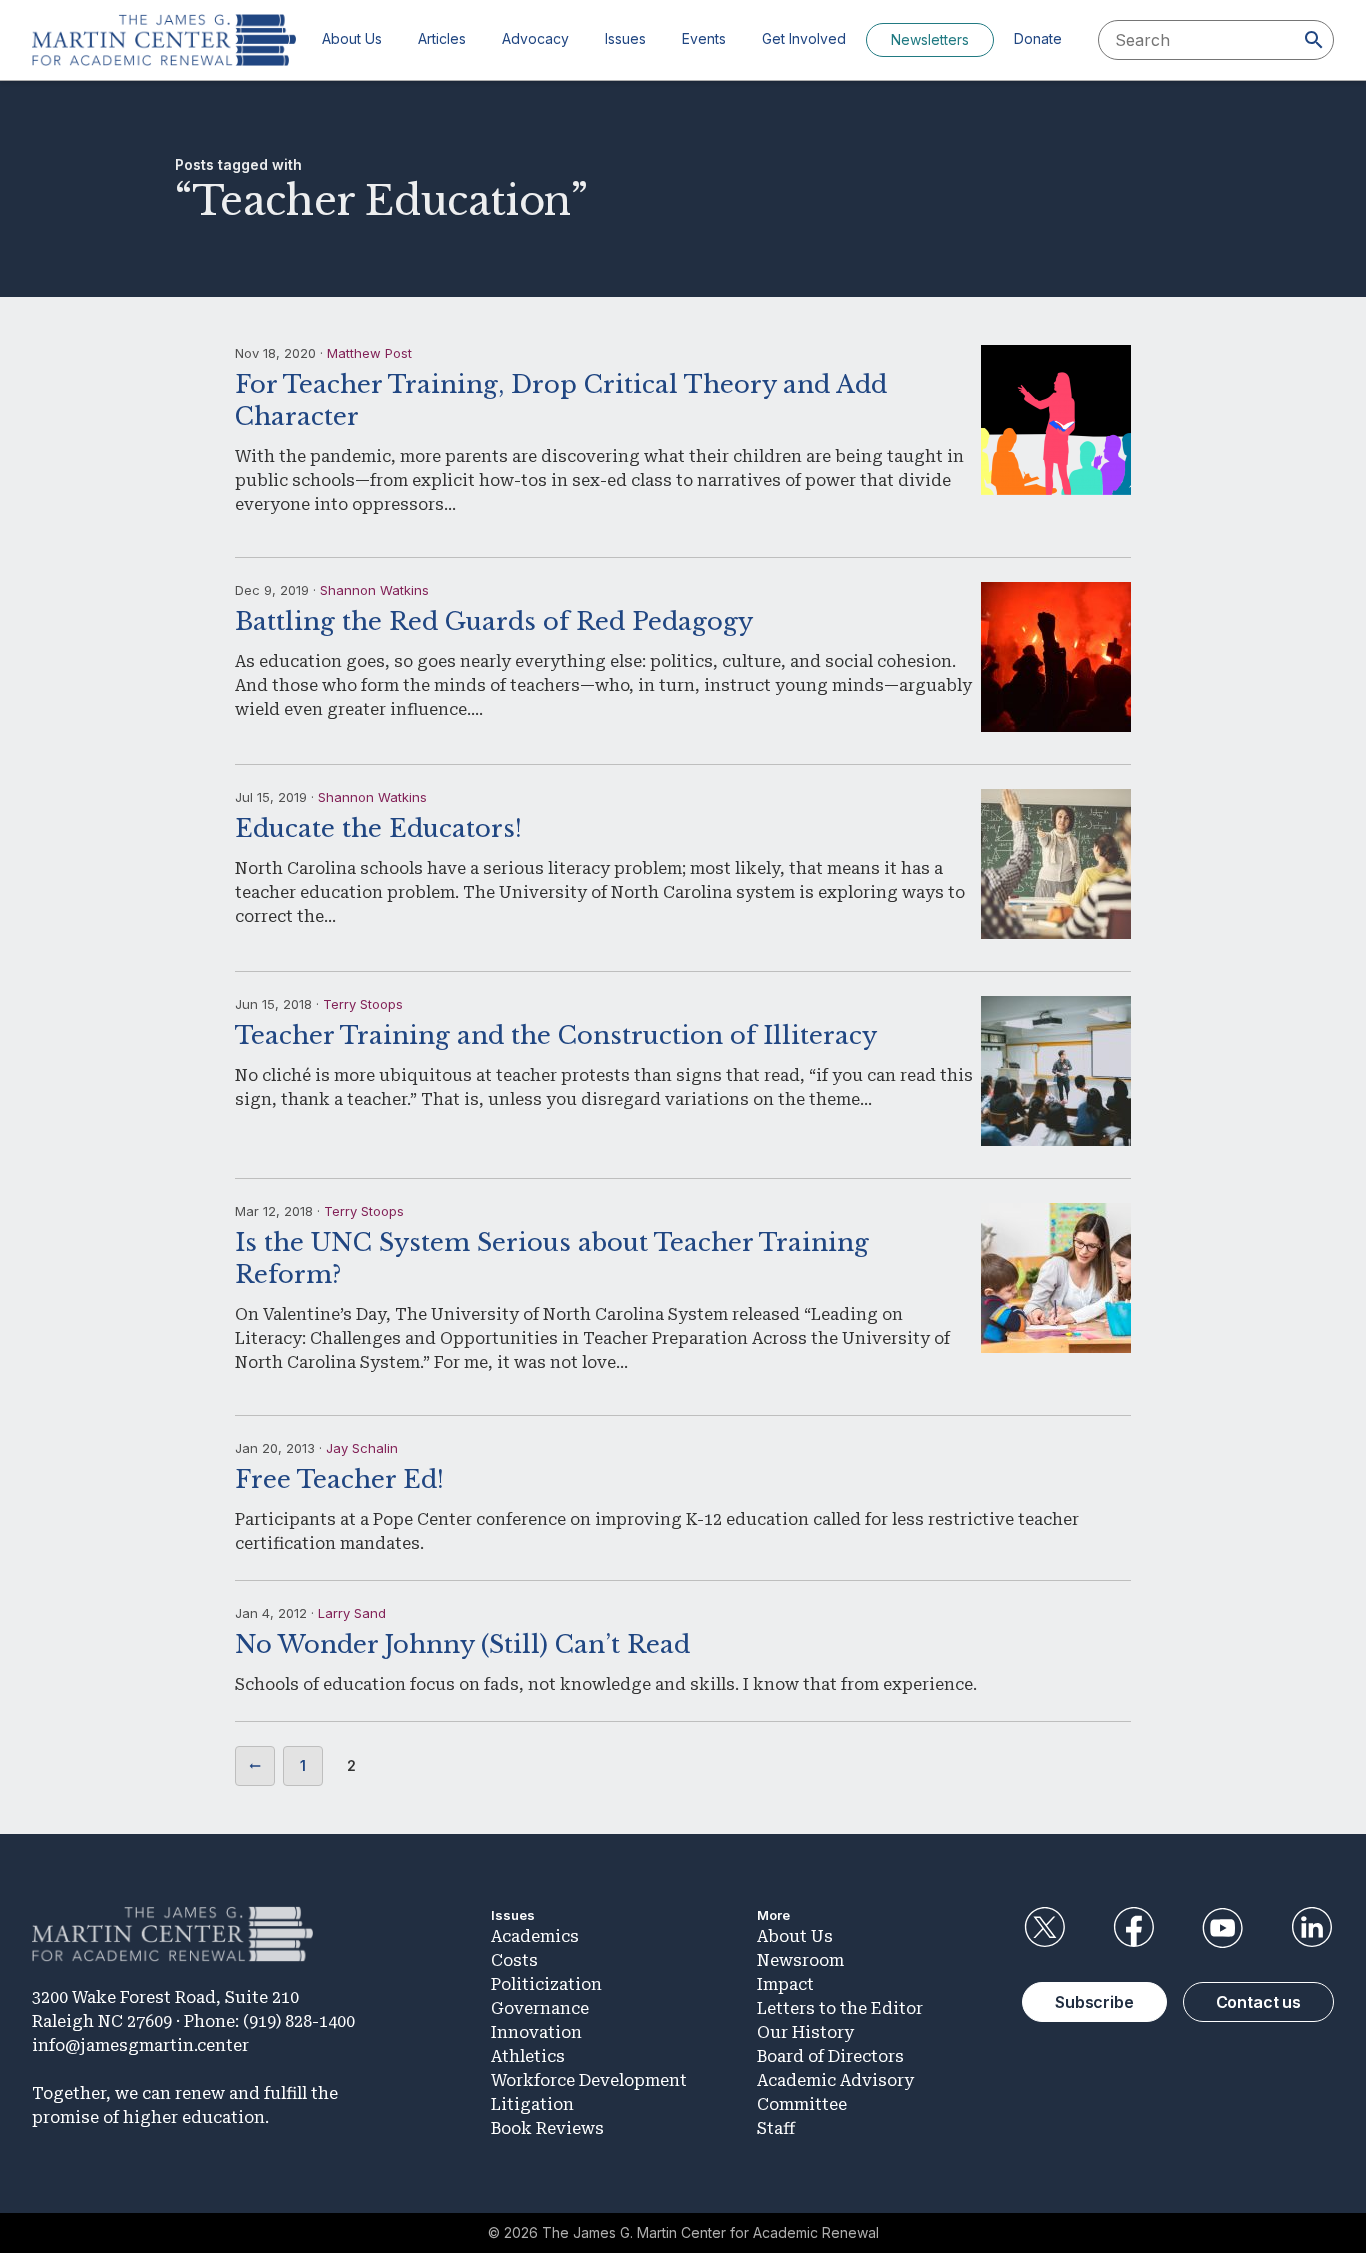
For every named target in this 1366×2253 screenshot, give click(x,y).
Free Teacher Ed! (339, 1479)
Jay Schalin (362, 1448)
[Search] (1314, 40)
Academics (535, 1936)
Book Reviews (547, 2128)
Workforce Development (589, 2080)
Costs (514, 1960)
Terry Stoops (363, 1004)
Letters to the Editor (840, 2008)
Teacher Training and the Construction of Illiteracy (556, 1035)
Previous (255, 1766)
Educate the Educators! (378, 828)
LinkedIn (1312, 1928)
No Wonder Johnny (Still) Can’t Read (462, 1644)
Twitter (1044, 1928)
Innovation (536, 2032)
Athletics (528, 2056)
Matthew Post (369, 353)
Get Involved (804, 38)
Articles (442, 38)
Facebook (1133, 1928)
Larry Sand (352, 1613)
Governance (540, 2008)
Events (704, 38)
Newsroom (800, 1960)
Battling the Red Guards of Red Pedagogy (494, 621)
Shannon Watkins (374, 590)
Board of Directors (830, 2056)
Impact (785, 1984)
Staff (776, 2128)
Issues (625, 38)
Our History (805, 2032)
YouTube (1223, 1928)
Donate (1038, 38)
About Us (352, 38)
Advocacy (535, 38)
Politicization (546, 1984)
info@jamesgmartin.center (140, 2045)
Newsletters (930, 39)
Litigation (532, 2104)
